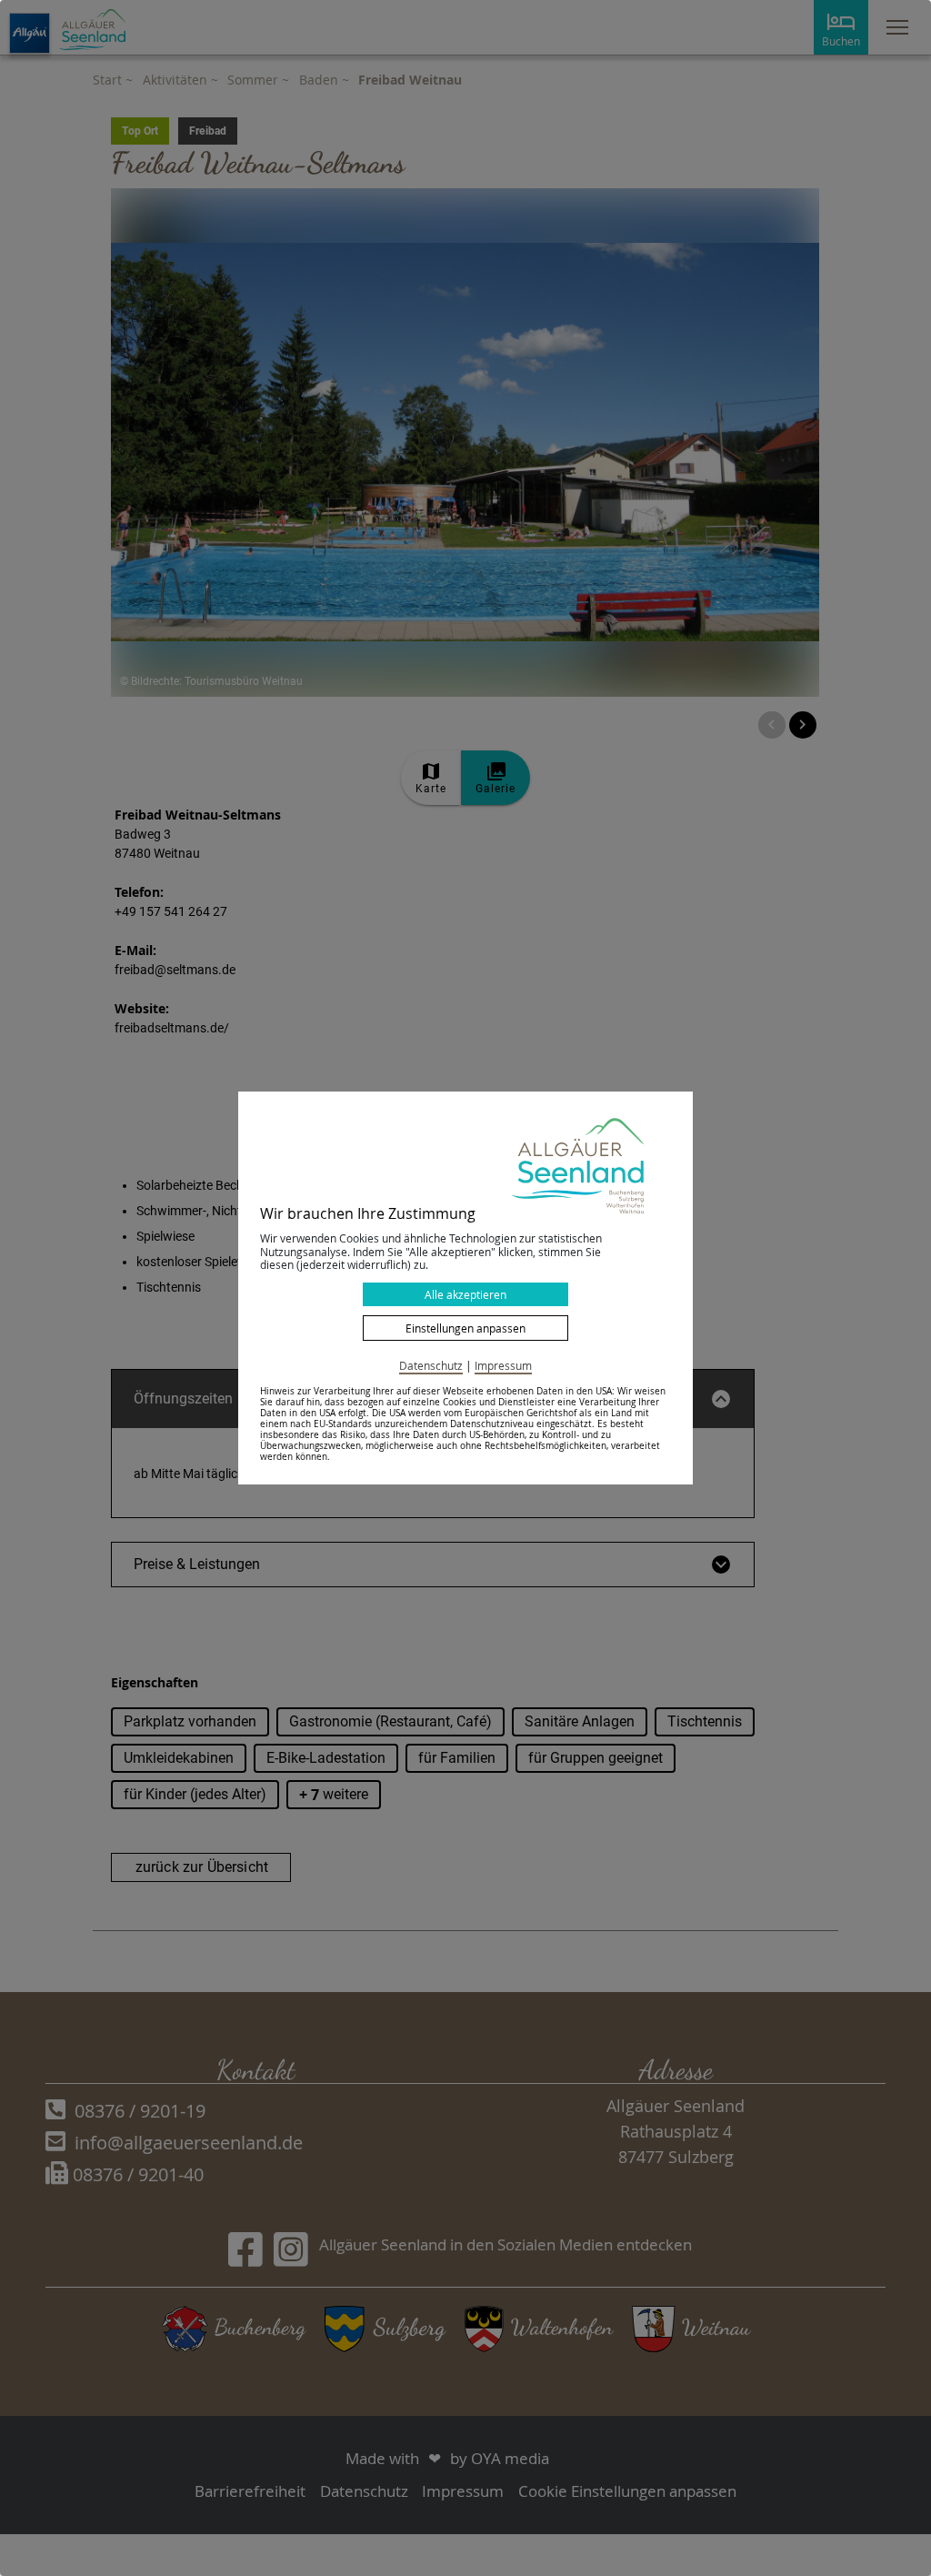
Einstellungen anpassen (465, 1328)
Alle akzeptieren (465, 1294)
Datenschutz (431, 1365)
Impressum (503, 1365)
